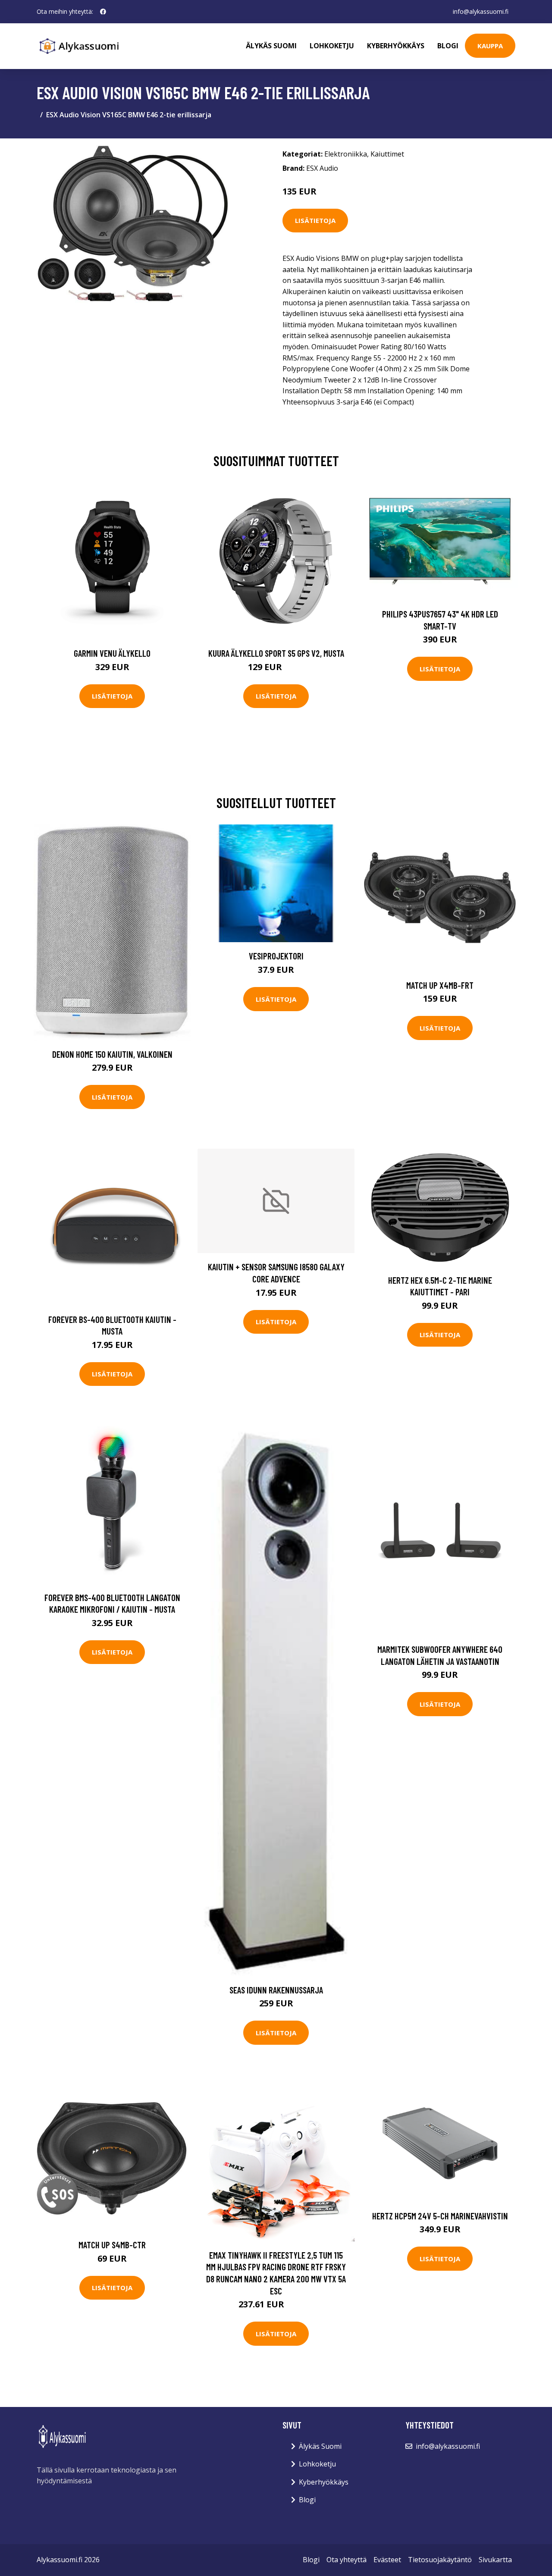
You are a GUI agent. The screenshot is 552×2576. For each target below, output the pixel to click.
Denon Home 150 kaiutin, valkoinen (112, 1054)
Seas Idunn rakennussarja (276, 1990)
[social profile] (103, 12)
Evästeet (387, 2560)
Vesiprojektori (276, 956)
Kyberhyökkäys (396, 46)
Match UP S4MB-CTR (112, 2245)
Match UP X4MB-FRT (440, 985)
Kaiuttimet (387, 154)
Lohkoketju (332, 46)
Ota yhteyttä (347, 2560)
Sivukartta (495, 2560)
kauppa (490, 46)
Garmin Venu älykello (112, 653)
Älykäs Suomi (320, 2446)
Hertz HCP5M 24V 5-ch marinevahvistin (440, 2216)
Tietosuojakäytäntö (440, 2560)
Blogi (448, 46)
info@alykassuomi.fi (481, 11)
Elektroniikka (346, 154)
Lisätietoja (315, 220)
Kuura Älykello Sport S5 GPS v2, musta (276, 653)
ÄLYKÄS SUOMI (271, 46)
